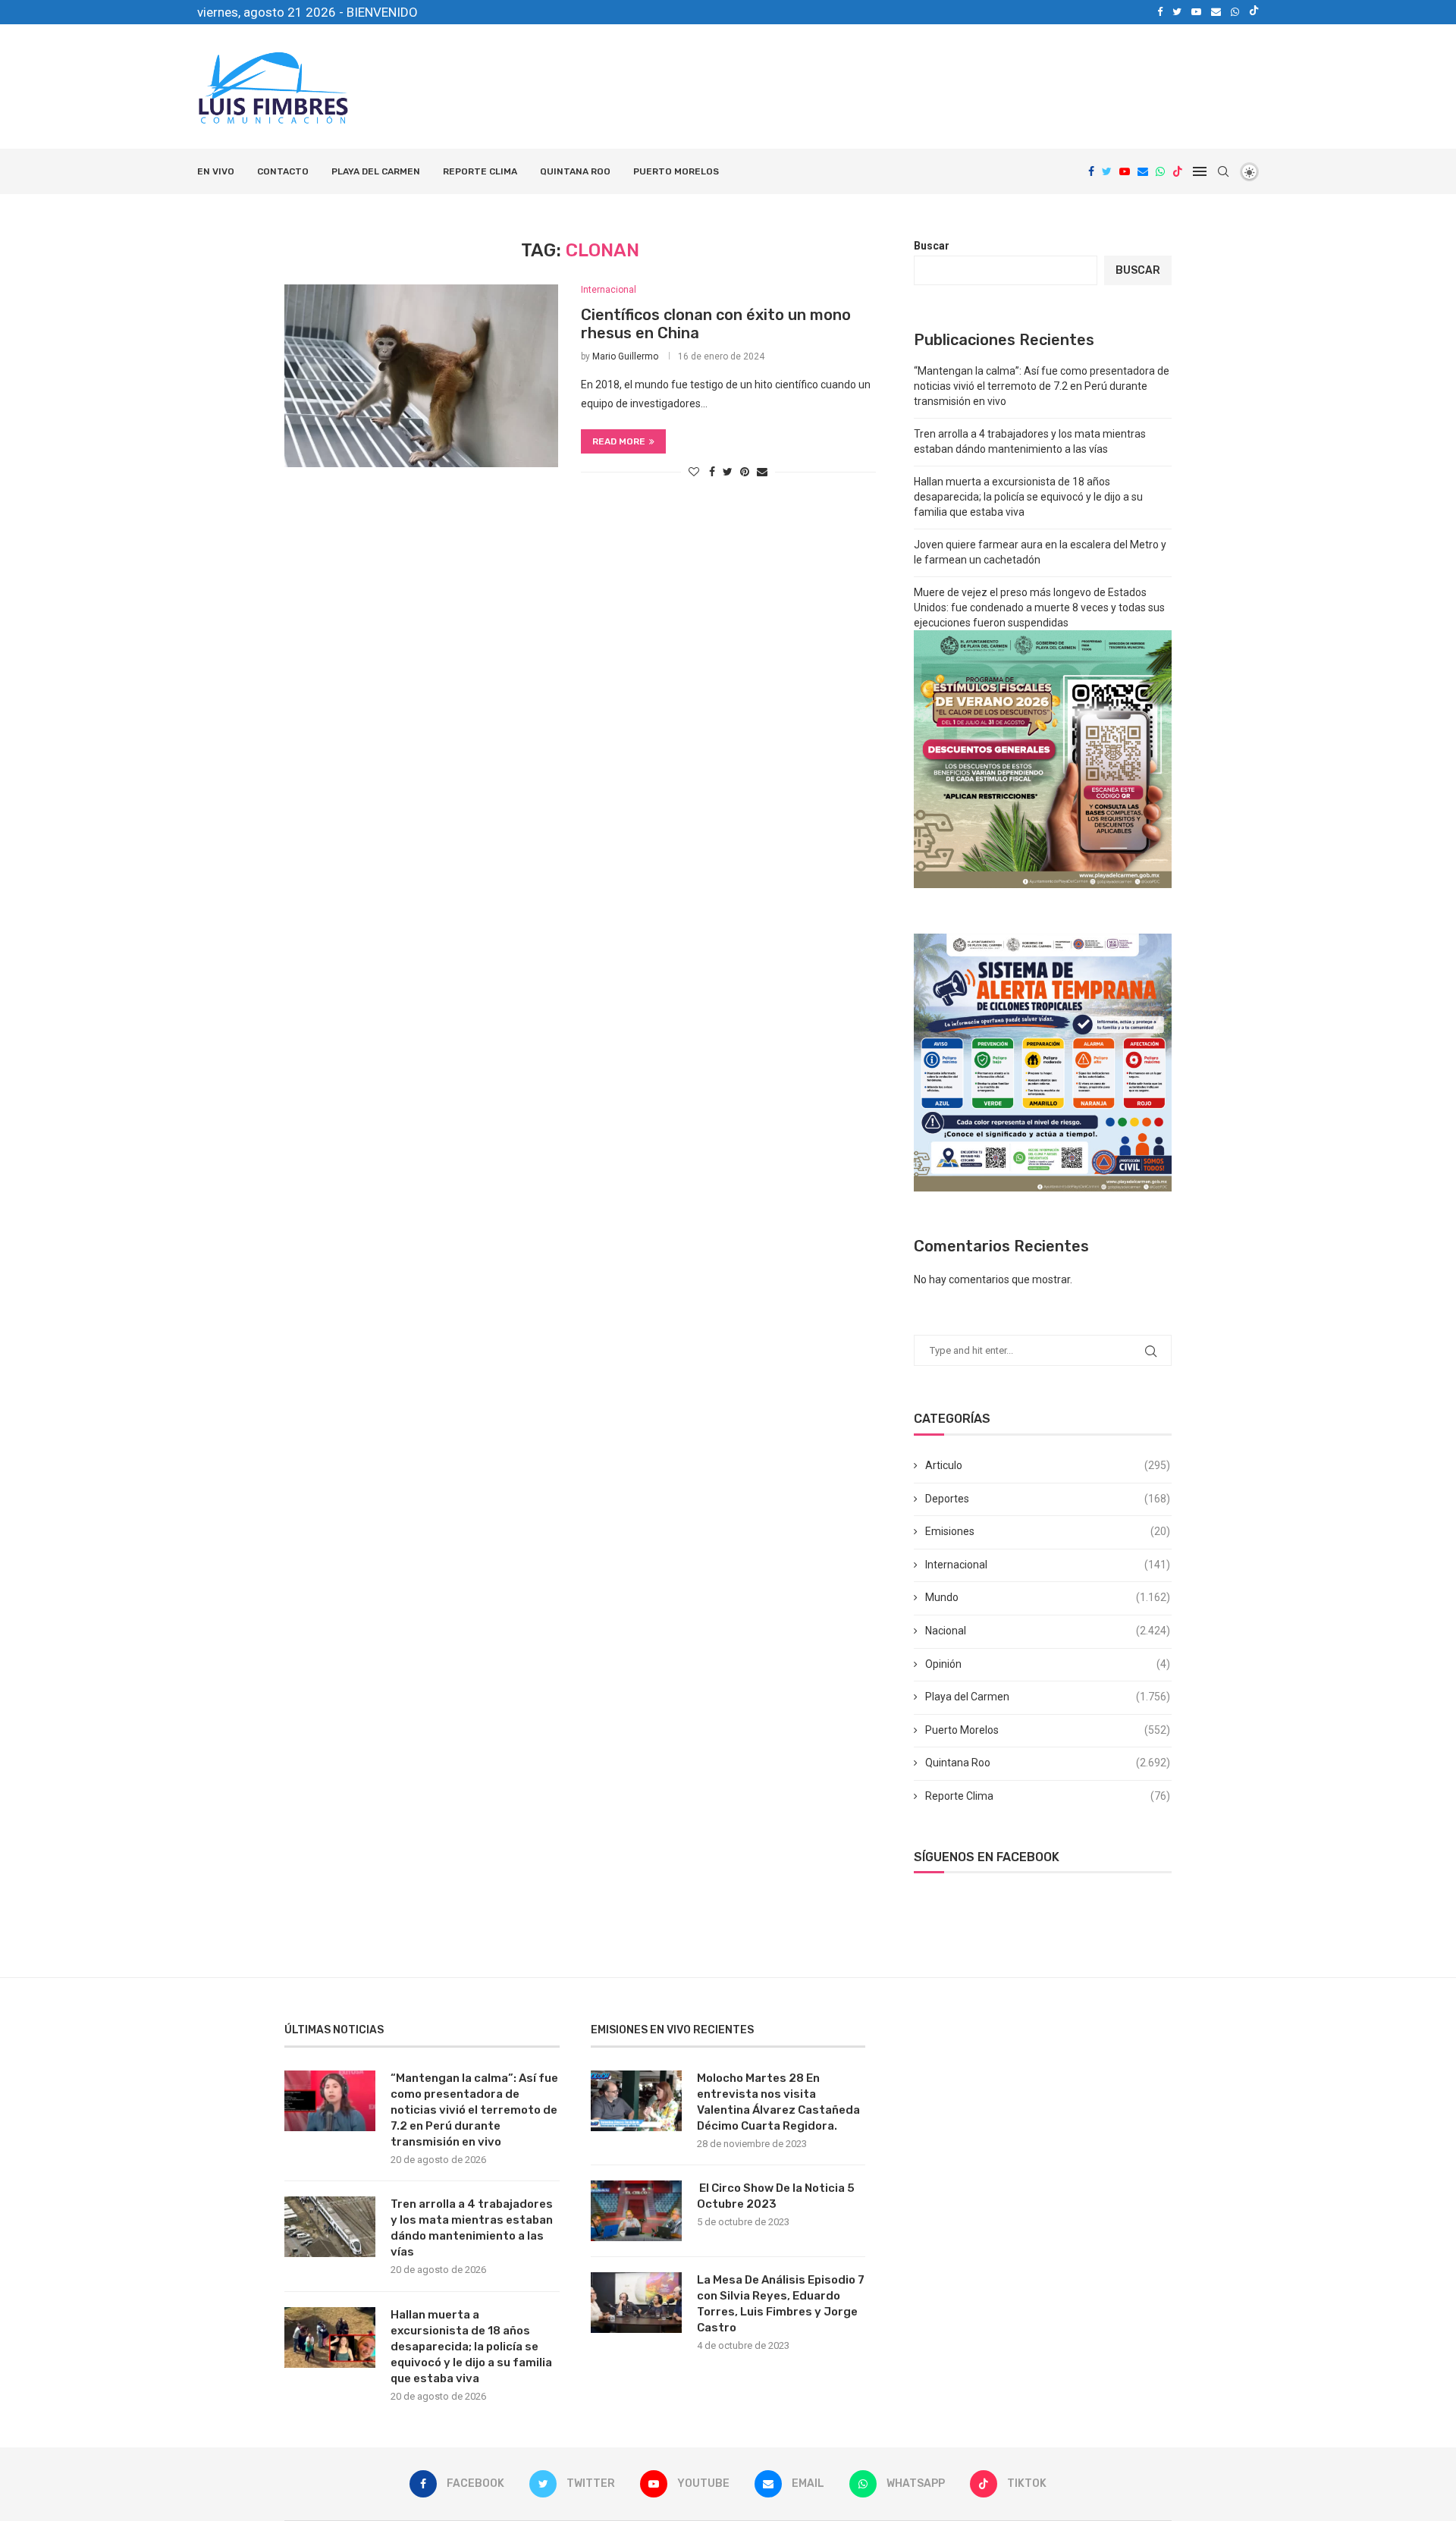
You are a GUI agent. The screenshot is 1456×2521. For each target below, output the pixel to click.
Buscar (932, 246)
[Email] (1216, 12)
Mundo (1048, 1597)
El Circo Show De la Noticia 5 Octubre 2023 (776, 2196)
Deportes (1048, 1499)
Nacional (1048, 1631)
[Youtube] (1196, 12)
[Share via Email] (762, 472)
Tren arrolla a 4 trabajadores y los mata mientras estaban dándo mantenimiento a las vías (472, 2228)
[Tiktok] (1254, 12)
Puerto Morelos (676, 171)
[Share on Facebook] (712, 472)
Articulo (1048, 1465)
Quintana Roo (575, 171)
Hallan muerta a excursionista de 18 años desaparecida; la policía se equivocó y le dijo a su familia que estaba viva (1028, 496)
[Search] (1223, 171)
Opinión (1048, 1664)
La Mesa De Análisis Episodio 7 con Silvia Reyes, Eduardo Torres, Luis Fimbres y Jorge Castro (781, 2304)
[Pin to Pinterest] (745, 472)
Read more (619, 441)
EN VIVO (216, 171)
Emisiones (1048, 1531)
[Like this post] (694, 472)
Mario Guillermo (625, 356)
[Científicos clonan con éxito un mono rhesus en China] (421, 375)
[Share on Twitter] (728, 472)
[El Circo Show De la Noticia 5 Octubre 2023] (636, 2211)
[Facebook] (1160, 12)
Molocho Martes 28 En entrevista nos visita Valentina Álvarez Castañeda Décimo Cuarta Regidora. (778, 2102)
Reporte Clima (480, 171)
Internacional (1048, 1565)
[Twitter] (1177, 12)
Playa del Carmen (376, 171)
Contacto (283, 171)
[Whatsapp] (1235, 12)
